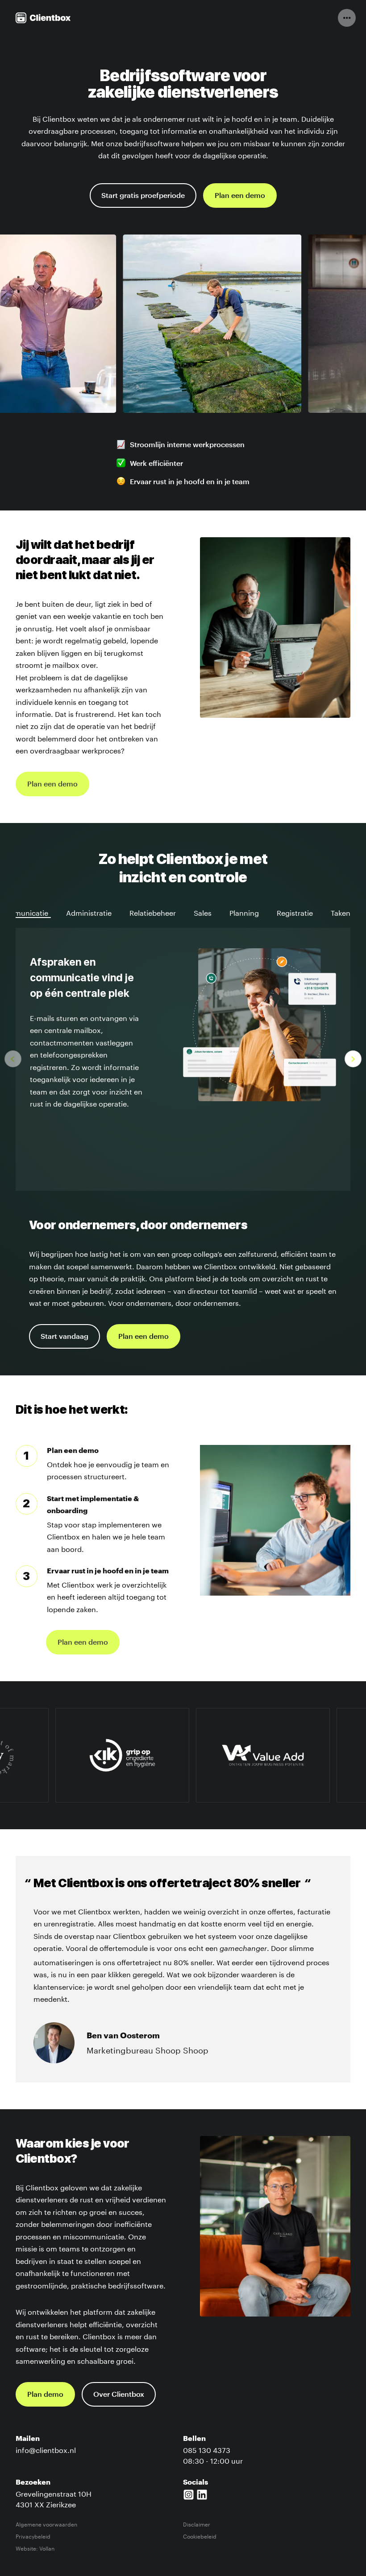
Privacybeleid (33, 2536)
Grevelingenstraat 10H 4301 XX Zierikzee (54, 2498)
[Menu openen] (347, 18)
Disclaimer (197, 2524)
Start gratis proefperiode (143, 196)
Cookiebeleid (200, 2536)
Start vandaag (64, 1337)
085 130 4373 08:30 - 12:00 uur (213, 2455)
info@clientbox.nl (46, 2449)
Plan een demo (240, 196)
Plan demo (45, 2395)
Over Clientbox (119, 2395)
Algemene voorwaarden (46, 2524)
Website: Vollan (35, 2548)
